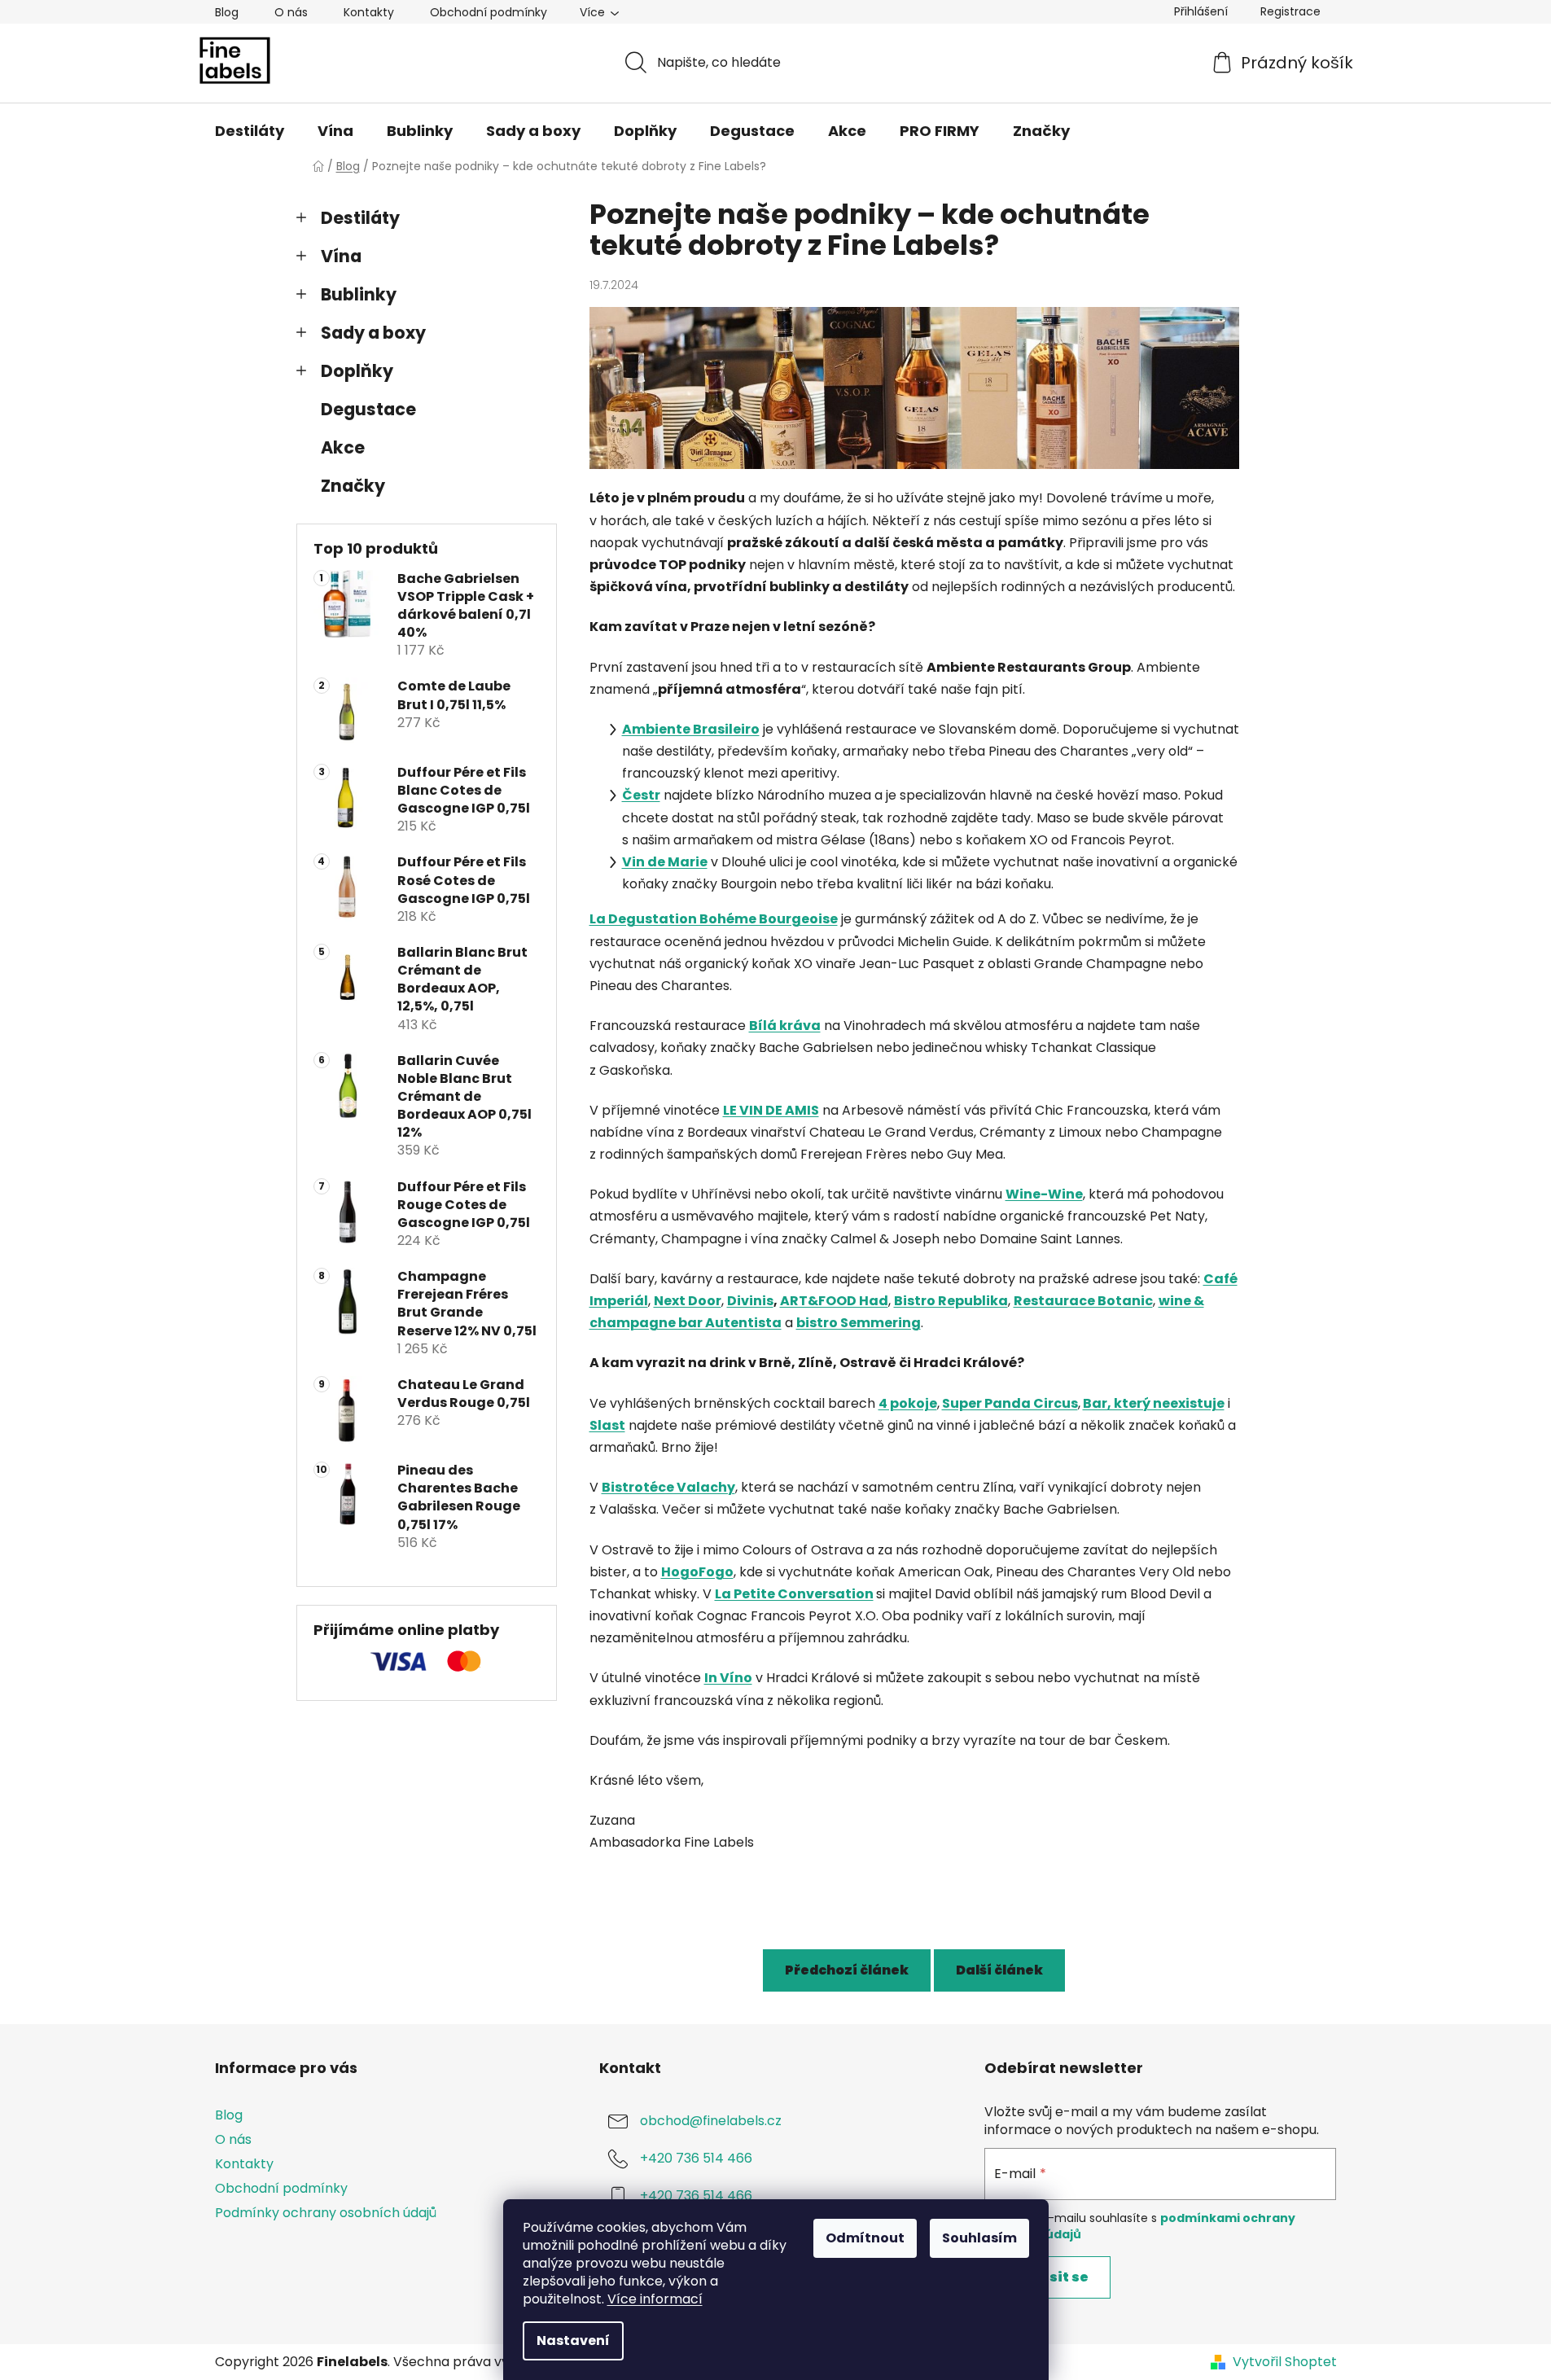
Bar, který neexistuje (1154, 1403)
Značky (353, 486)
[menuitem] (250, 131)
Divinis (750, 1301)
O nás (291, 12)
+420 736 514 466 (696, 2158)
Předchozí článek (847, 1970)
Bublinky (359, 294)
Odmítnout (865, 2238)
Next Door (688, 1301)
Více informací (655, 2299)
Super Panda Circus (1010, 1403)
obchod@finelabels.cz (711, 2121)
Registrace (1290, 11)
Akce (343, 447)
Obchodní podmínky (489, 12)
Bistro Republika (951, 1301)
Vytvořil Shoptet (1285, 2362)
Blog (227, 12)
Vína (341, 256)
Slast (607, 1425)
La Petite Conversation (794, 1594)
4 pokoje (908, 1403)
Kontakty (369, 12)
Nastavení (573, 2341)
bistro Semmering (859, 1323)
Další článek (999, 1970)
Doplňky (357, 371)
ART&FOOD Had (834, 1301)
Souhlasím (979, 2238)
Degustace (368, 409)
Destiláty (360, 218)
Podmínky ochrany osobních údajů (326, 2213)
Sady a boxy (373, 333)
